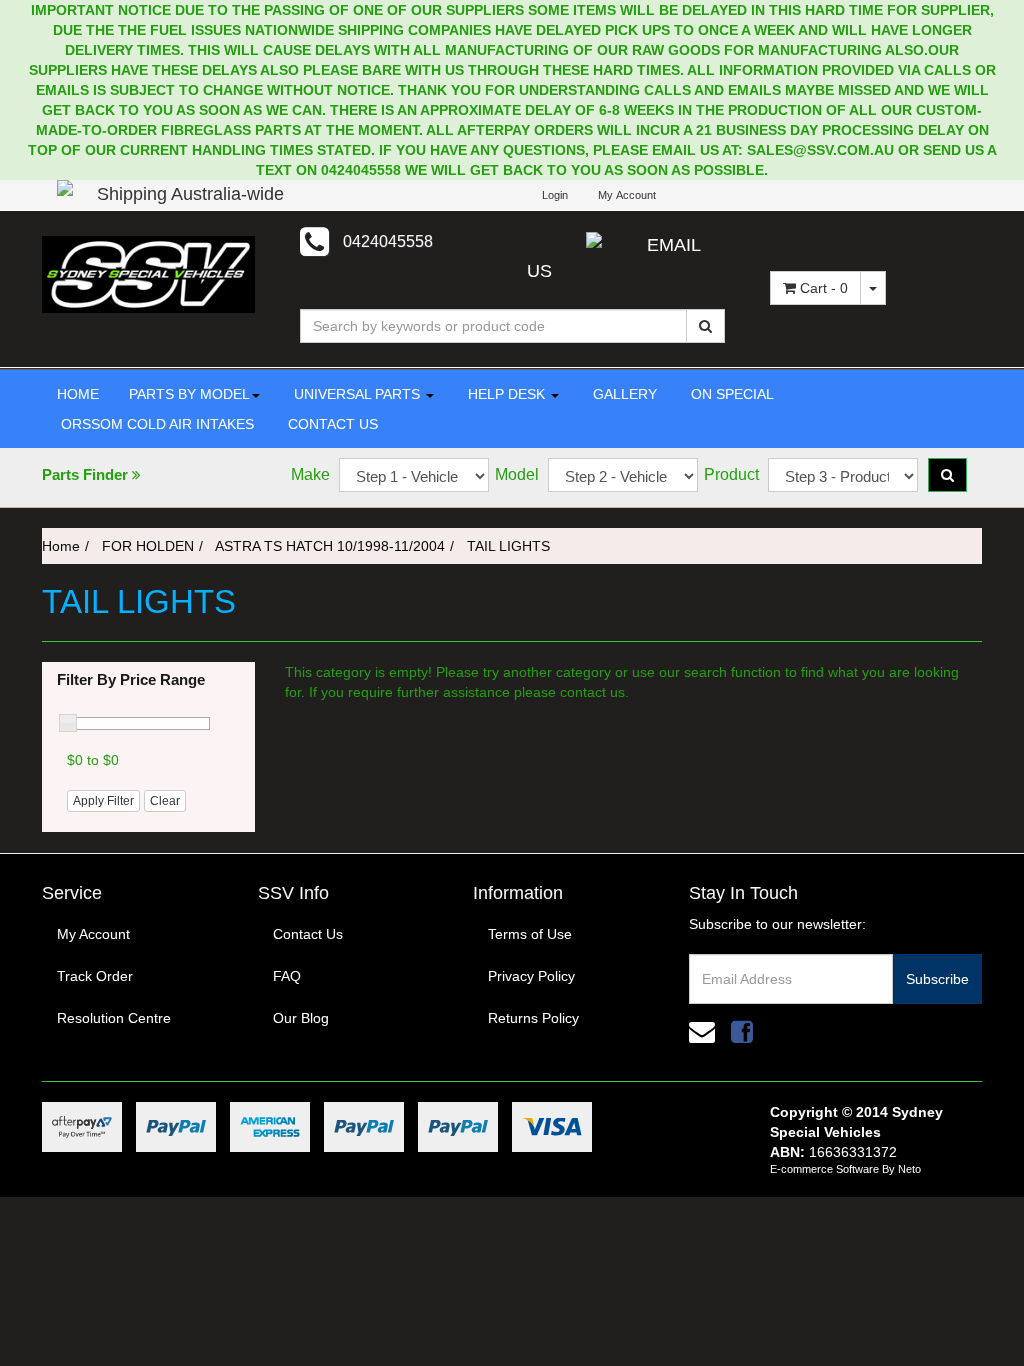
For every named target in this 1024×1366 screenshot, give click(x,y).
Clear (165, 801)
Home (61, 546)
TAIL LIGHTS (508, 546)
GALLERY (623, 394)
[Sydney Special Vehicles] (148, 273)
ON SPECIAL (730, 394)
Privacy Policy (531, 976)
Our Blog (301, 1018)
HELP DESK (506, 394)
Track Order (95, 976)
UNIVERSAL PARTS (357, 394)
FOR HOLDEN (148, 546)
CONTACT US (331, 424)
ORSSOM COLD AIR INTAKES (155, 424)
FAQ (287, 976)
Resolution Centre (114, 1018)
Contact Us (308, 934)
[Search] (705, 326)
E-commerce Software (824, 1169)
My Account (93, 934)
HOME (78, 394)
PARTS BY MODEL (189, 394)
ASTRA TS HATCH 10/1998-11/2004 (330, 546)
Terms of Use (530, 934)
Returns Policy (533, 1018)
